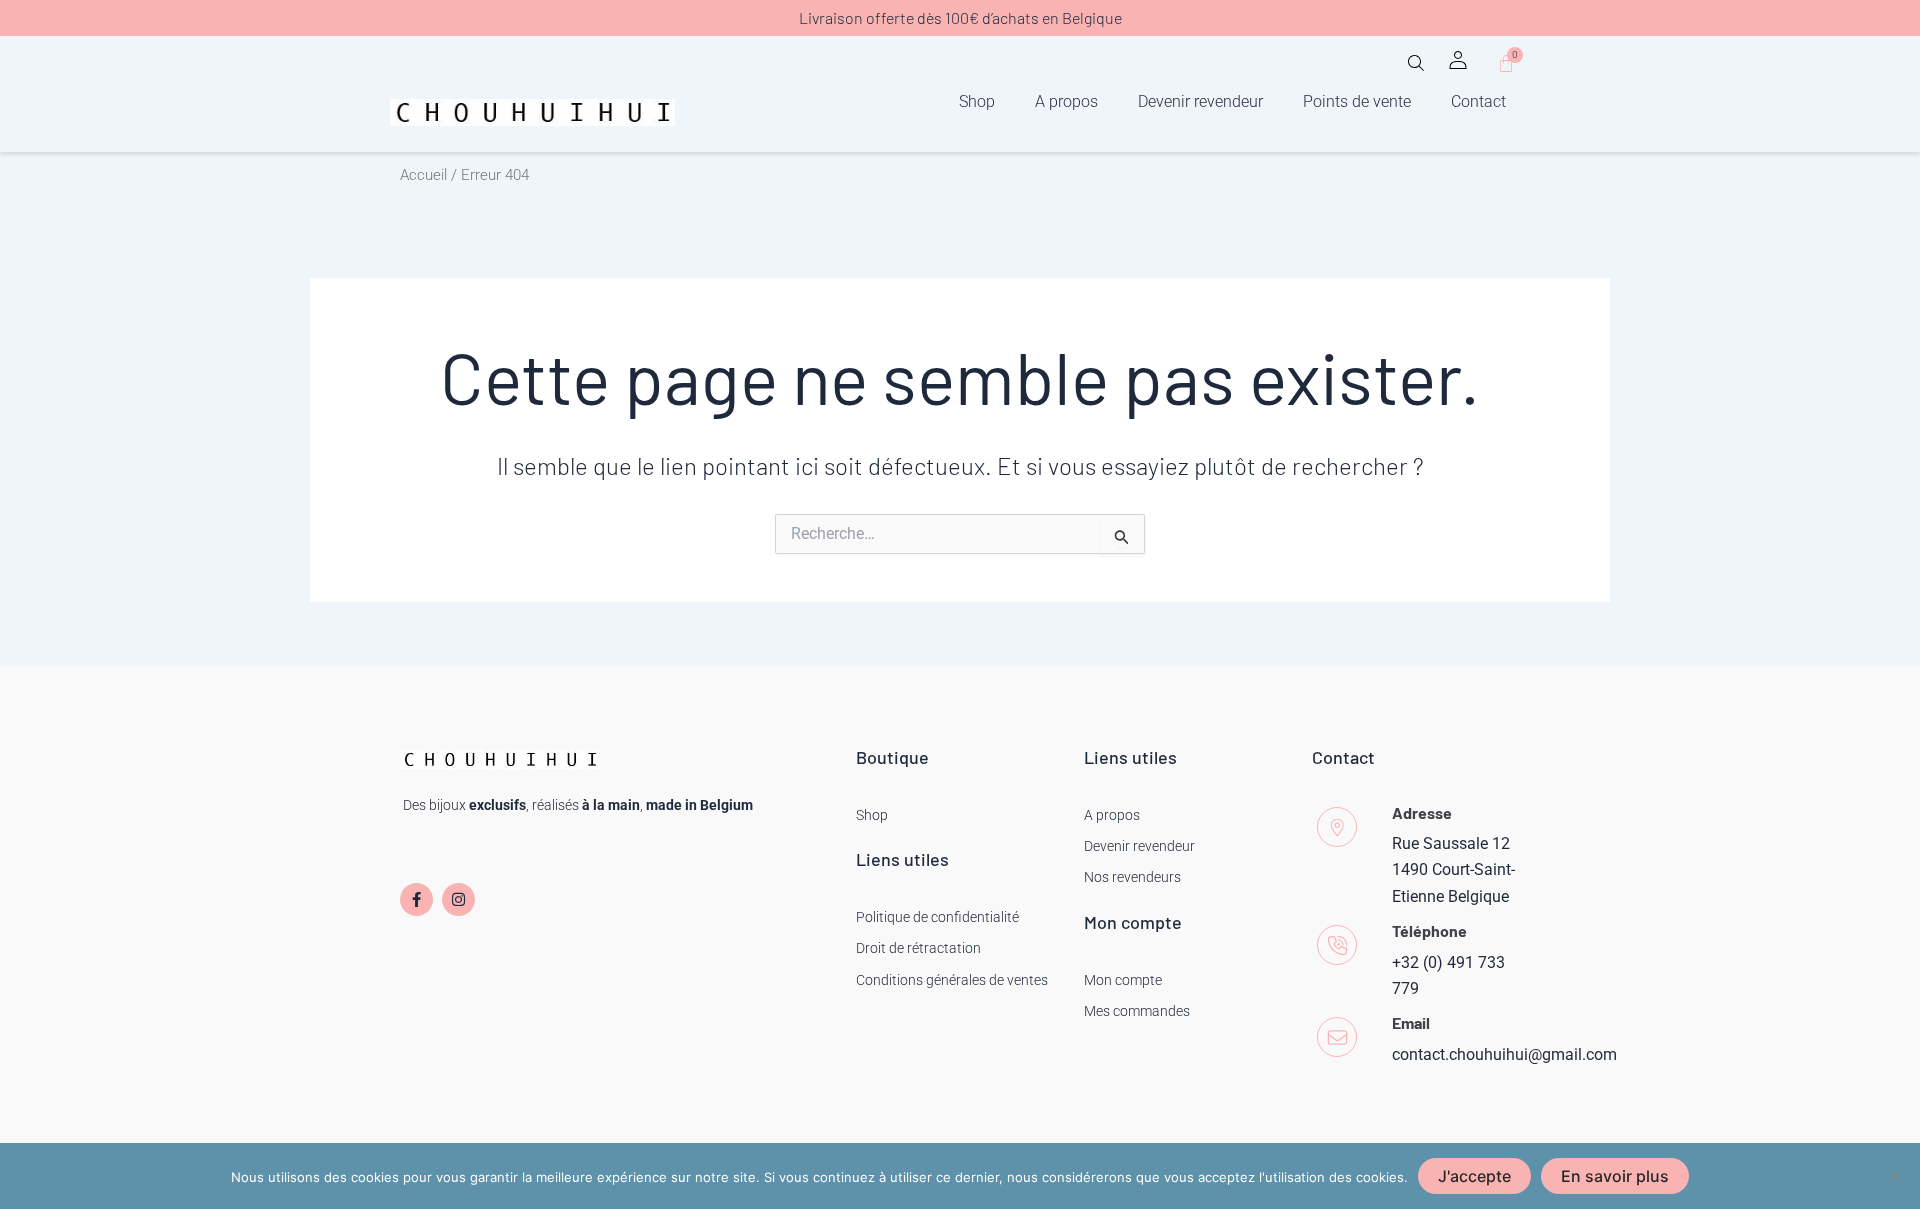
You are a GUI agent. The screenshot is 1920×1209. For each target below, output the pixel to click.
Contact (1478, 101)
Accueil (423, 175)
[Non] (1895, 1176)
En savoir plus (1615, 1176)
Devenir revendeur (1200, 101)
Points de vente (1357, 101)
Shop (977, 101)
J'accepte (1474, 1176)
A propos (1066, 101)
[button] (1416, 69)
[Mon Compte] (1458, 60)
